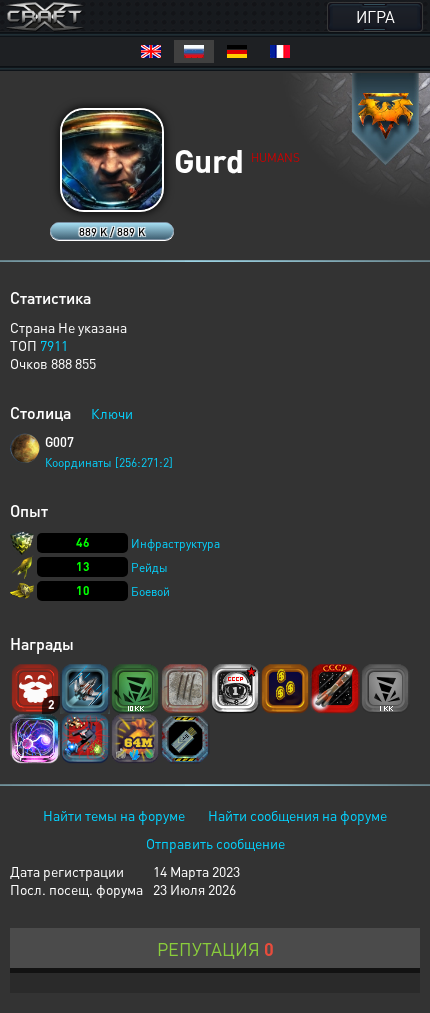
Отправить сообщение (215, 843)
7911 (54, 345)
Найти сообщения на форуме (297, 815)
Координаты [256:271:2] (109, 462)
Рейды (149, 567)
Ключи (112, 413)
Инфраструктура (175, 543)
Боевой (150, 591)
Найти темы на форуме (114, 815)
